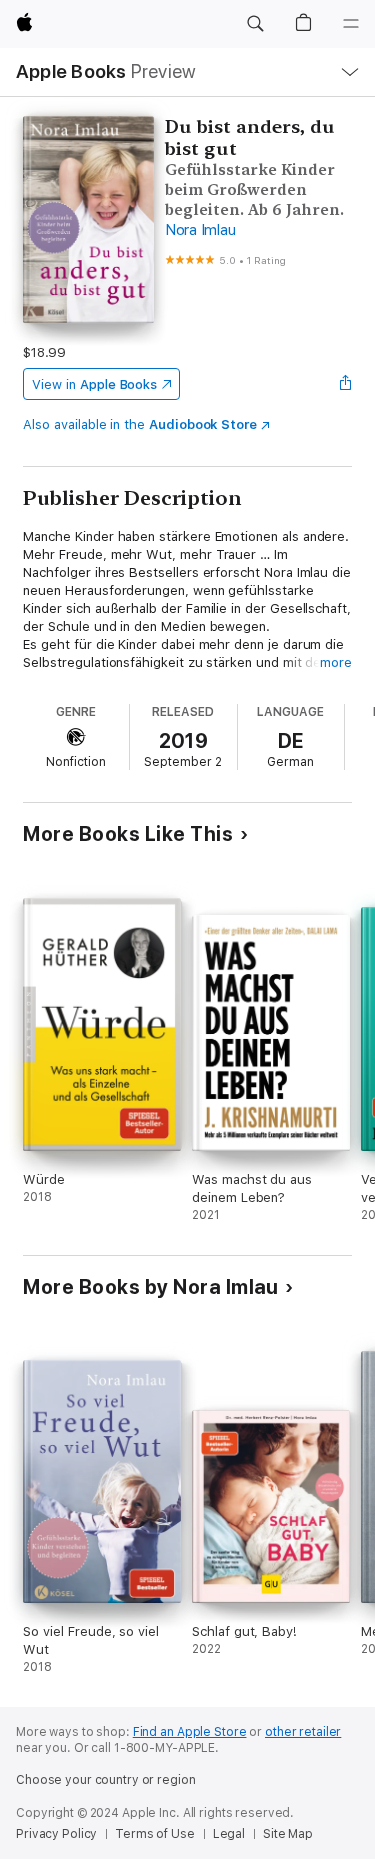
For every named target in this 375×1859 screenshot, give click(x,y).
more (336, 662)
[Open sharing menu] (346, 384)
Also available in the (140, 424)
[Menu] (351, 24)
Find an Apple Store (190, 1732)
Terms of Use (155, 1834)
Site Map (288, 1834)
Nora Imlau (200, 230)
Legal (229, 1834)
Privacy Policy (56, 1834)
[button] (255, 24)
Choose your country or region (106, 1780)
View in (94, 384)
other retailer (303, 1732)
